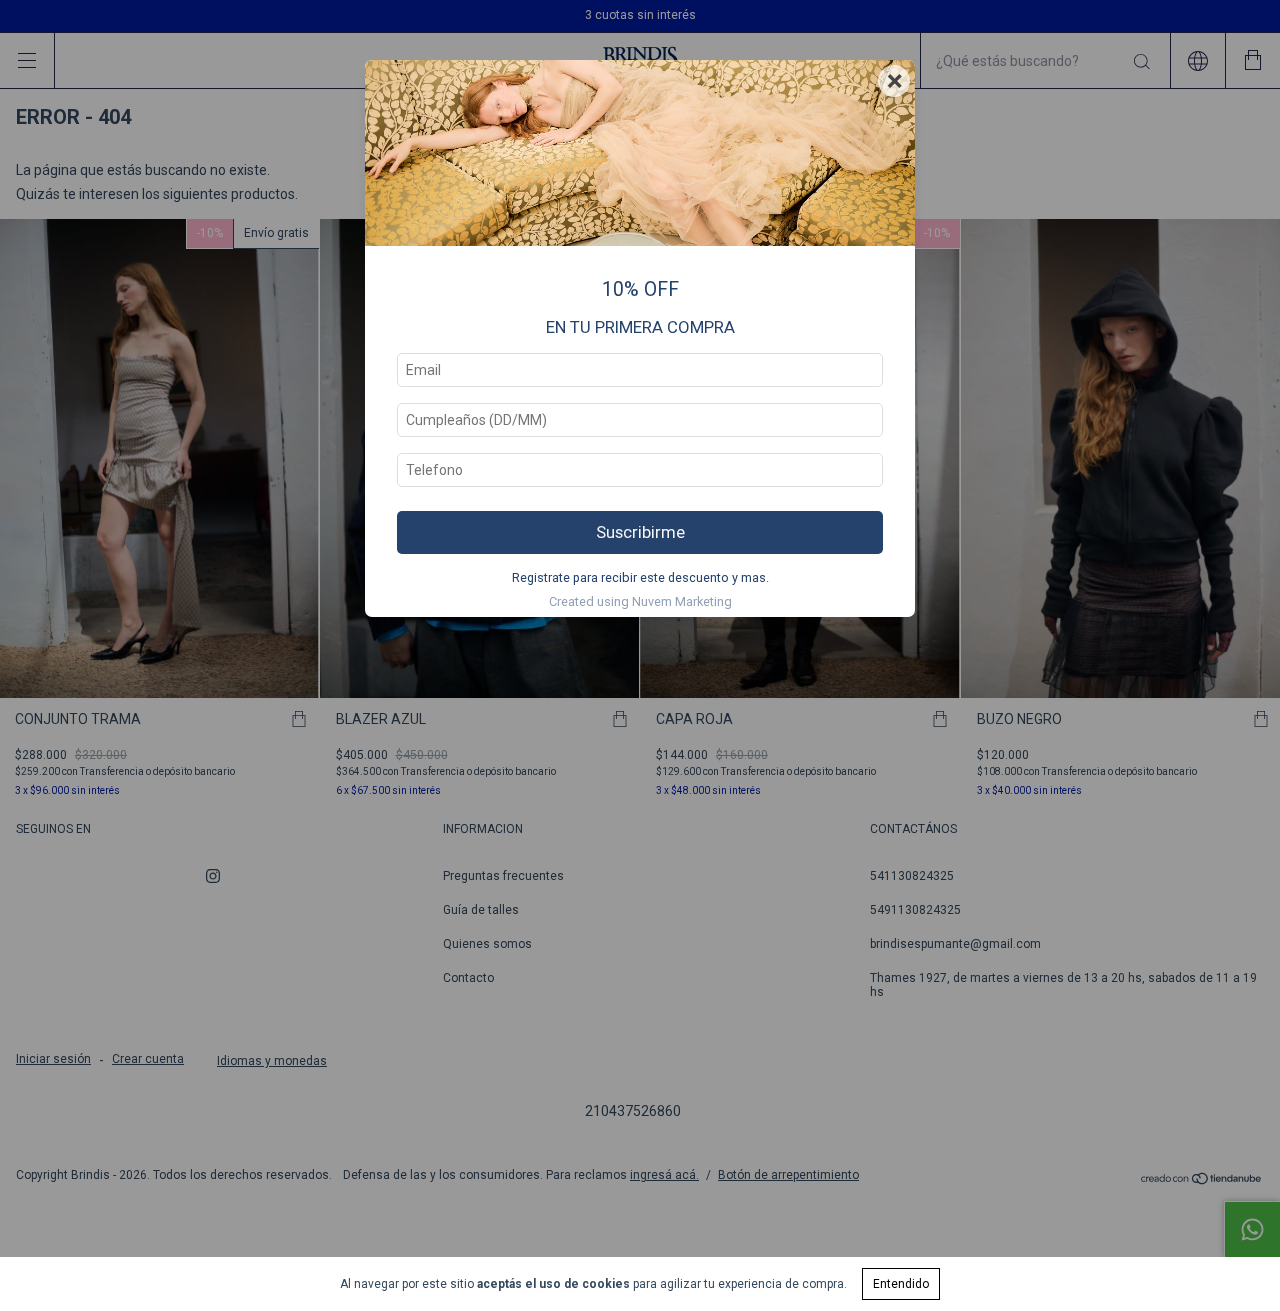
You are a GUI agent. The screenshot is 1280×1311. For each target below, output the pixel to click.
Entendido (901, 1284)
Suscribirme (640, 532)
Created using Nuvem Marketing (640, 601)
